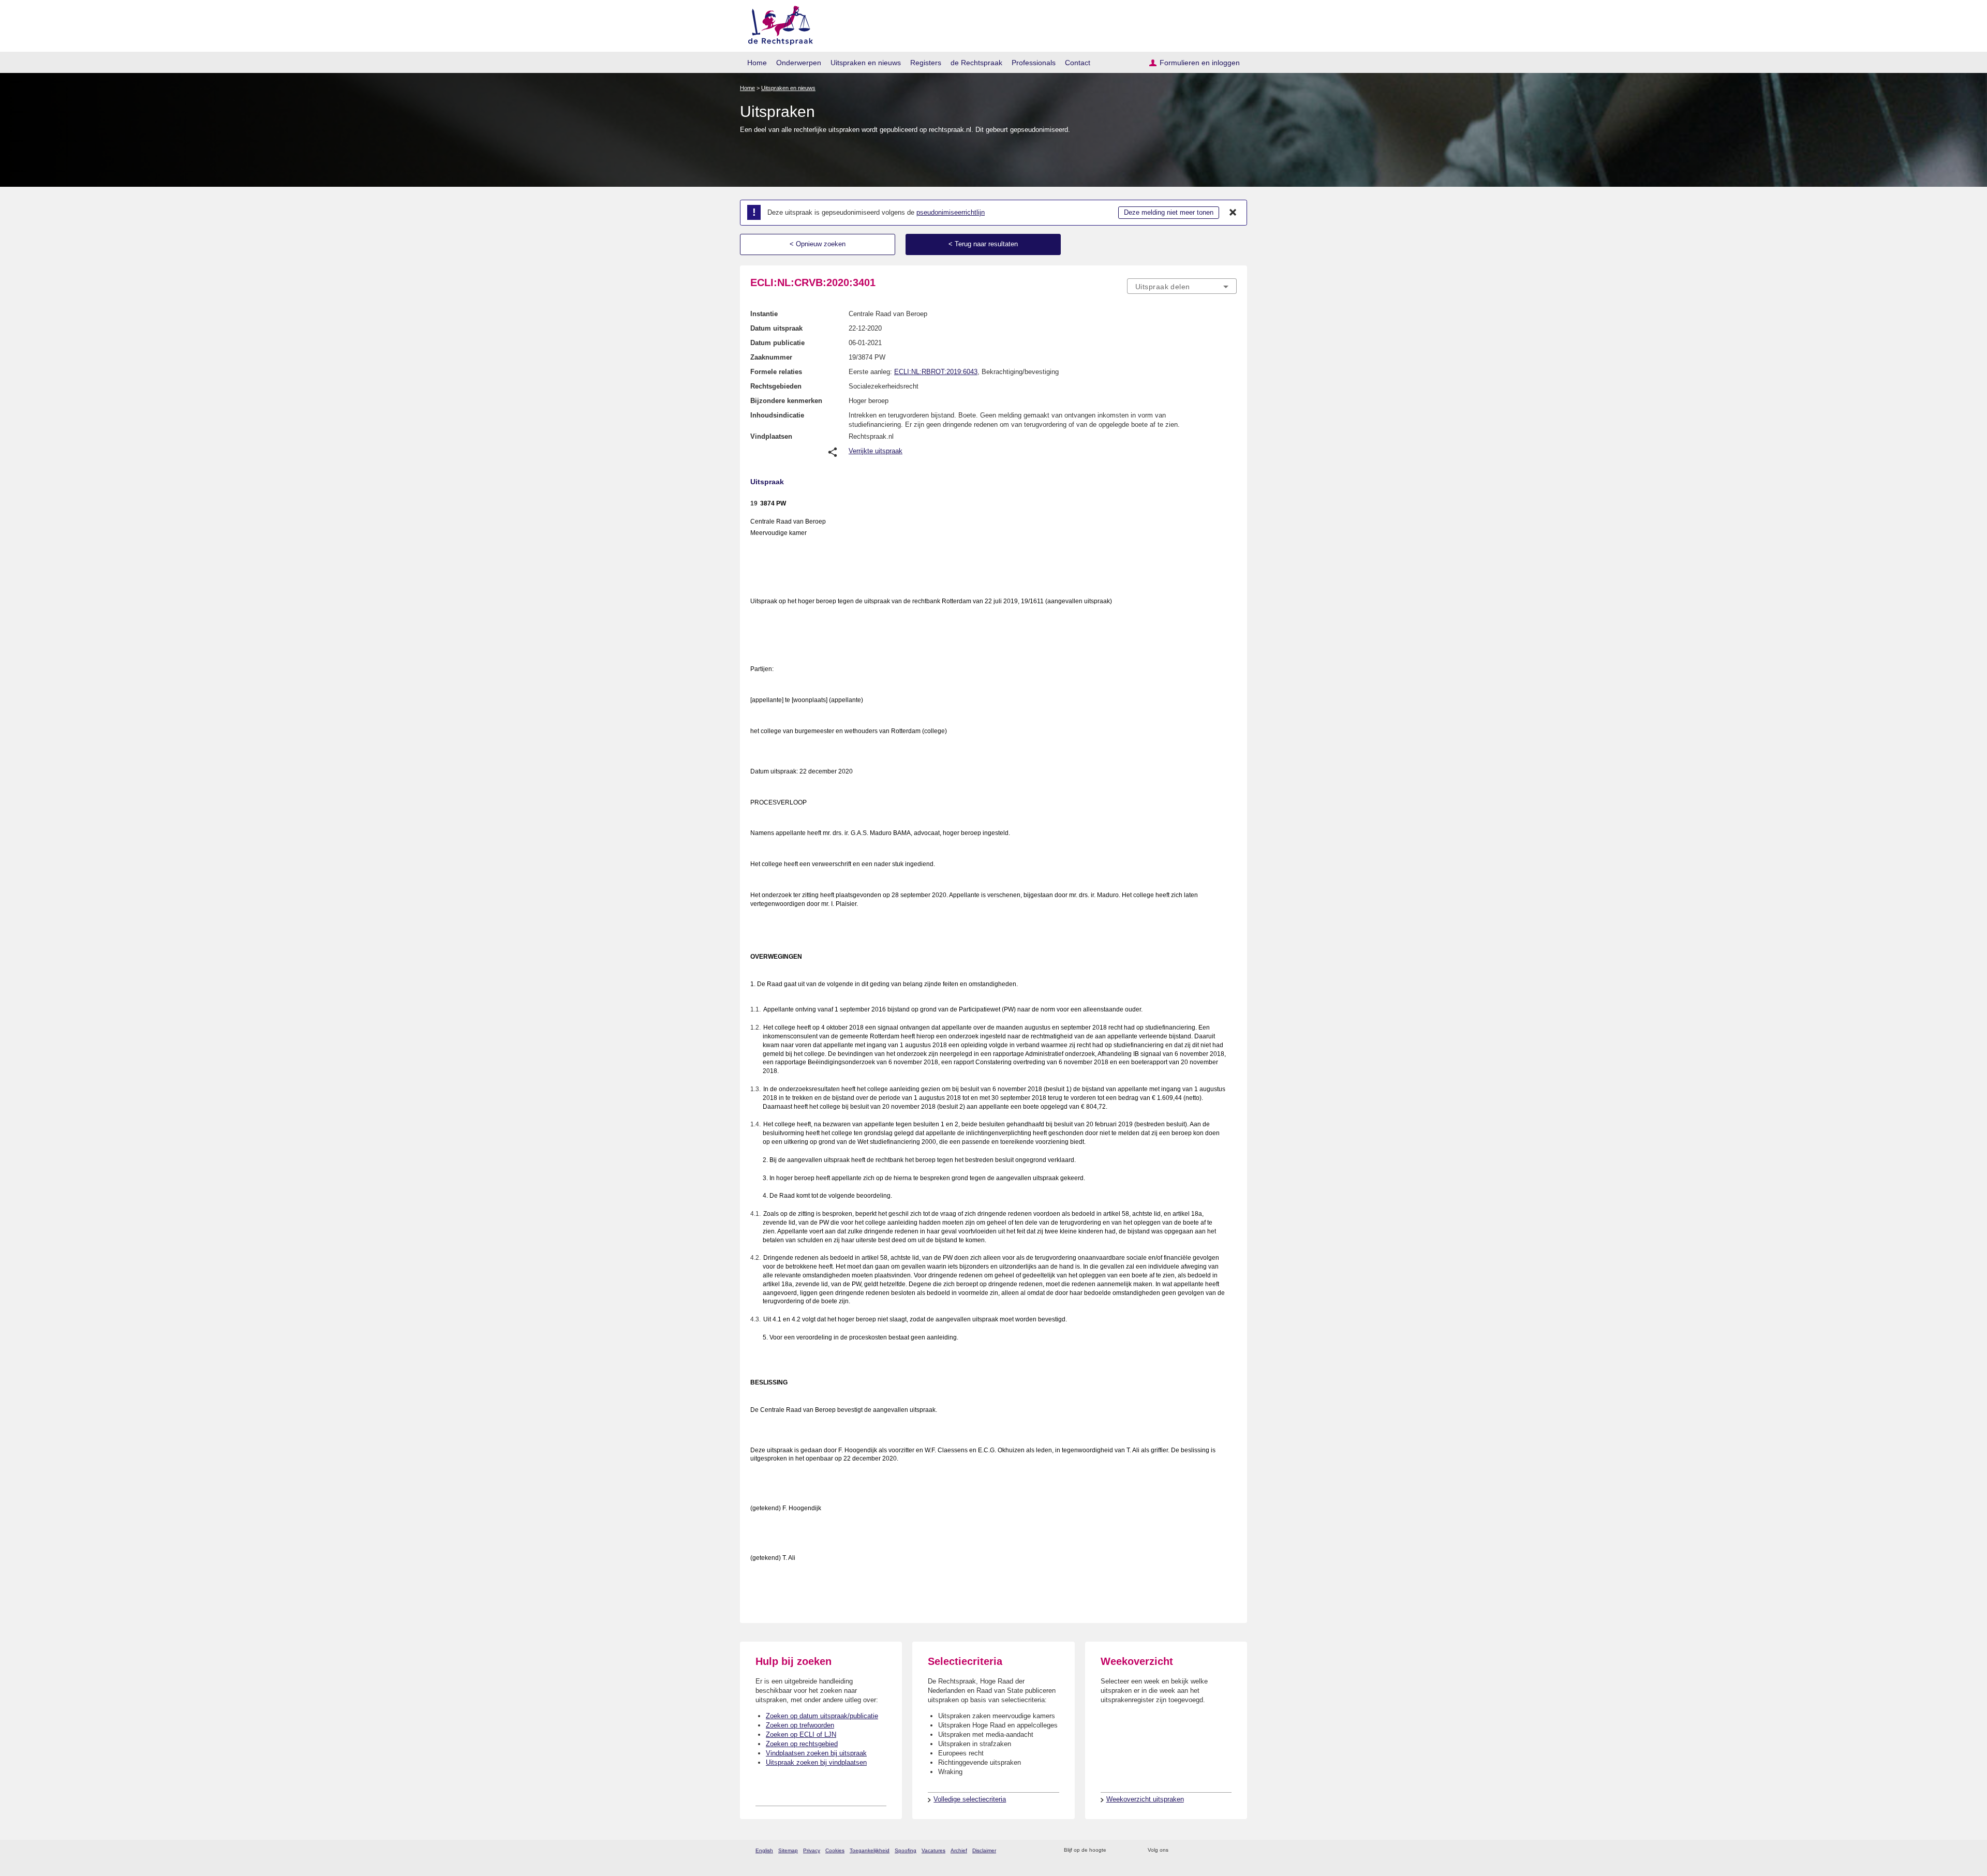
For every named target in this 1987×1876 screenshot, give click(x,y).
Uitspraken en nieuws (866, 63)
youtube (1231, 1850)
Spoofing (906, 1850)
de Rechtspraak (976, 63)
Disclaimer (984, 1850)
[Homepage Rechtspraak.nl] (777, 24)
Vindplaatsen (771, 436)
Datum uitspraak (776, 328)
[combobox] (1182, 286)
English (764, 1850)
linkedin (1218, 1850)
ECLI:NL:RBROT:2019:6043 (936, 372)
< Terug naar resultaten (983, 244)
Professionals (1034, 63)
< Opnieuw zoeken (818, 244)
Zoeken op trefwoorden (800, 1725)
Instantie (764, 314)
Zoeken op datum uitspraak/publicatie (822, 1716)
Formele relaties (776, 372)
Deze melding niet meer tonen (1169, 212)
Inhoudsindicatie (777, 415)
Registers (926, 63)
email (1129, 1850)
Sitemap (788, 1850)
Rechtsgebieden (776, 386)
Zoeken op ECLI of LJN (801, 1734)
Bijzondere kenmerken (786, 401)
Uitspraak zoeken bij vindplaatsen (816, 1762)
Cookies (835, 1850)
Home (757, 63)
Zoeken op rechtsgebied (802, 1744)
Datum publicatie (777, 343)
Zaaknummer (771, 357)
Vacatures (933, 1850)
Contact (1078, 63)
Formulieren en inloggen (1200, 63)
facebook (1191, 1850)
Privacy (812, 1850)
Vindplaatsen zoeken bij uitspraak (816, 1753)
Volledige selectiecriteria (970, 1799)
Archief (959, 1850)
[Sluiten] (1233, 213)
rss (1116, 1850)
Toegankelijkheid (870, 1850)
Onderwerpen (799, 63)
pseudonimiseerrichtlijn (951, 212)
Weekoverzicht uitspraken (1145, 1799)
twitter (1177, 1850)
